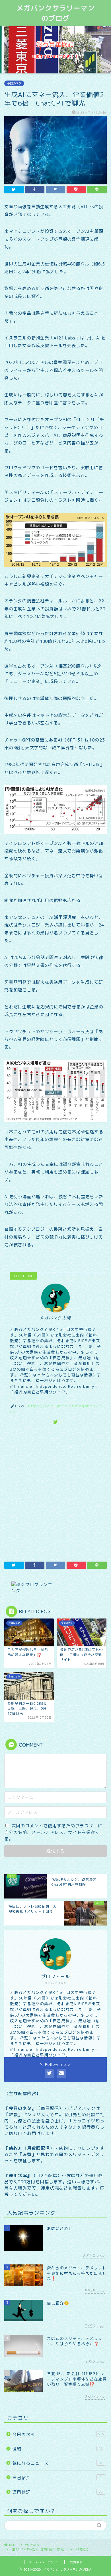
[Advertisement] (55, 1492)
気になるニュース (57, 2463)
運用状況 (57, 2492)
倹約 (57, 2449)
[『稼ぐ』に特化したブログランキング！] (55, 1588)
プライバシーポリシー (44, 2562)
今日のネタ (14, 83)
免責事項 (76, 2562)
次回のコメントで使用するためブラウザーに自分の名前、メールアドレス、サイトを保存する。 (53, 1832)
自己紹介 (57, 2478)
